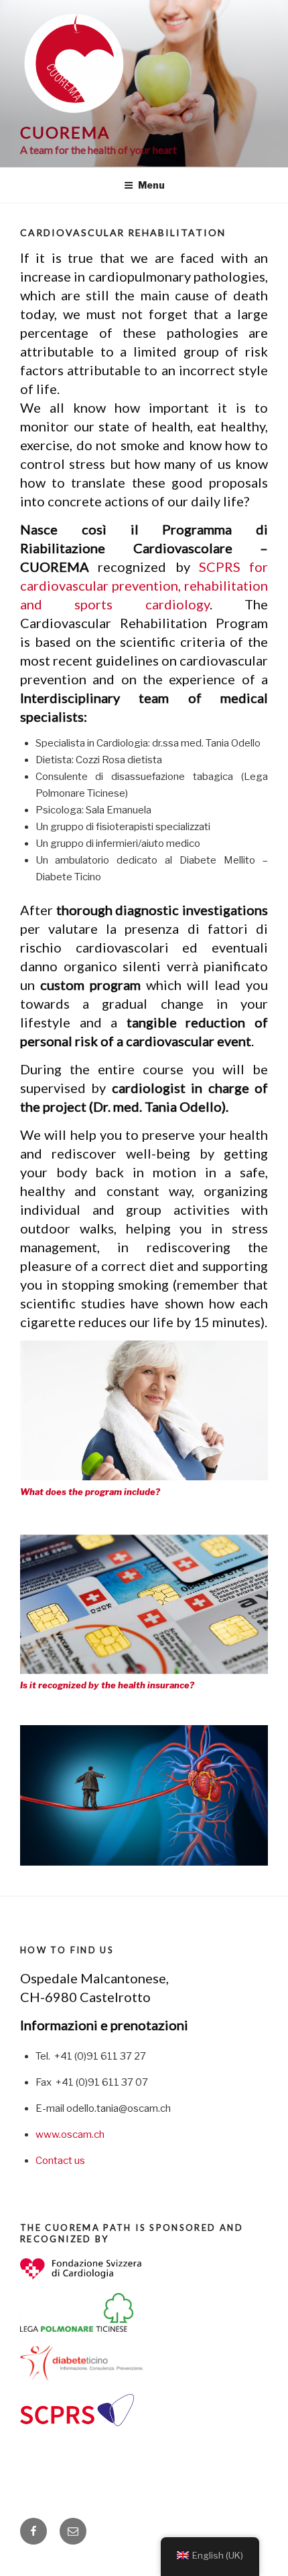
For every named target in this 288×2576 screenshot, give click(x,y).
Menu (151, 185)
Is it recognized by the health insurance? (107, 1685)
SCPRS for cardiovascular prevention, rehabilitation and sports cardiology (144, 585)
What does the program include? (90, 1492)
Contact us (60, 2161)
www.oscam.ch (70, 2135)
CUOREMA (65, 132)
